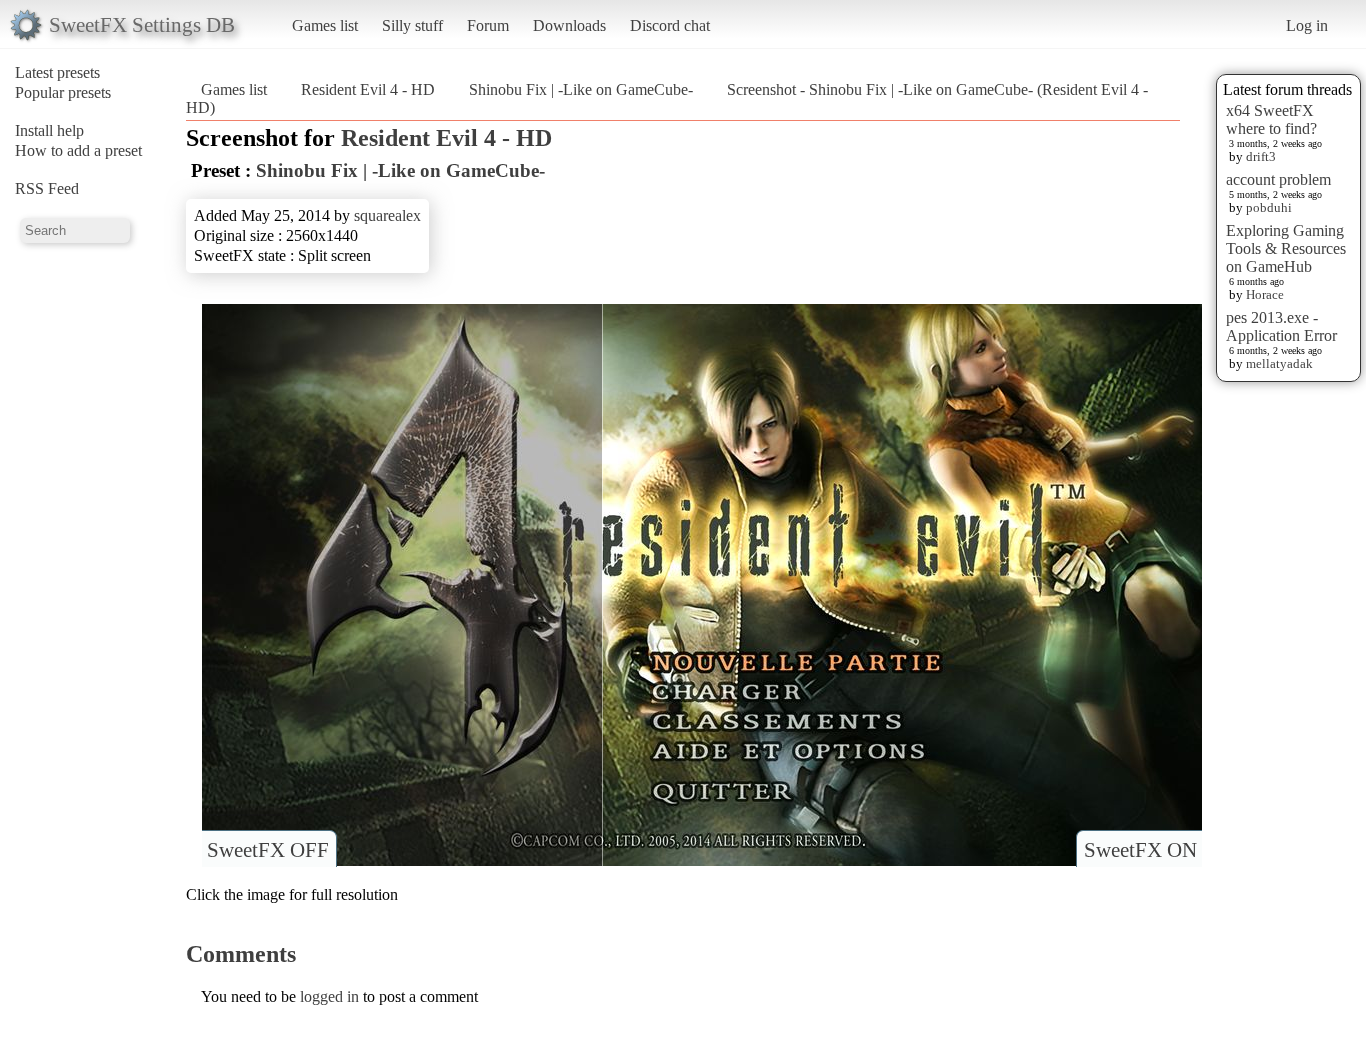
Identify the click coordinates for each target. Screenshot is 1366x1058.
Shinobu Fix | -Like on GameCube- (581, 89)
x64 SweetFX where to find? (1271, 119)
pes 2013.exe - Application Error (1281, 326)
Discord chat (670, 25)
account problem (1278, 179)
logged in (329, 996)
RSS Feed (47, 188)
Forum (488, 25)
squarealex (387, 215)
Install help (49, 130)
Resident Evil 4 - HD (368, 89)
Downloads (569, 25)
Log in (1307, 25)
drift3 (1261, 156)
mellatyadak (1279, 363)
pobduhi (1269, 207)
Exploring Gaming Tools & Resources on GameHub (1286, 248)
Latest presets (57, 72)
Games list (325, 25)
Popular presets (63, 92)
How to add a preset (78, 150)
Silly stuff (412, 25)
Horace (1265, 294)
